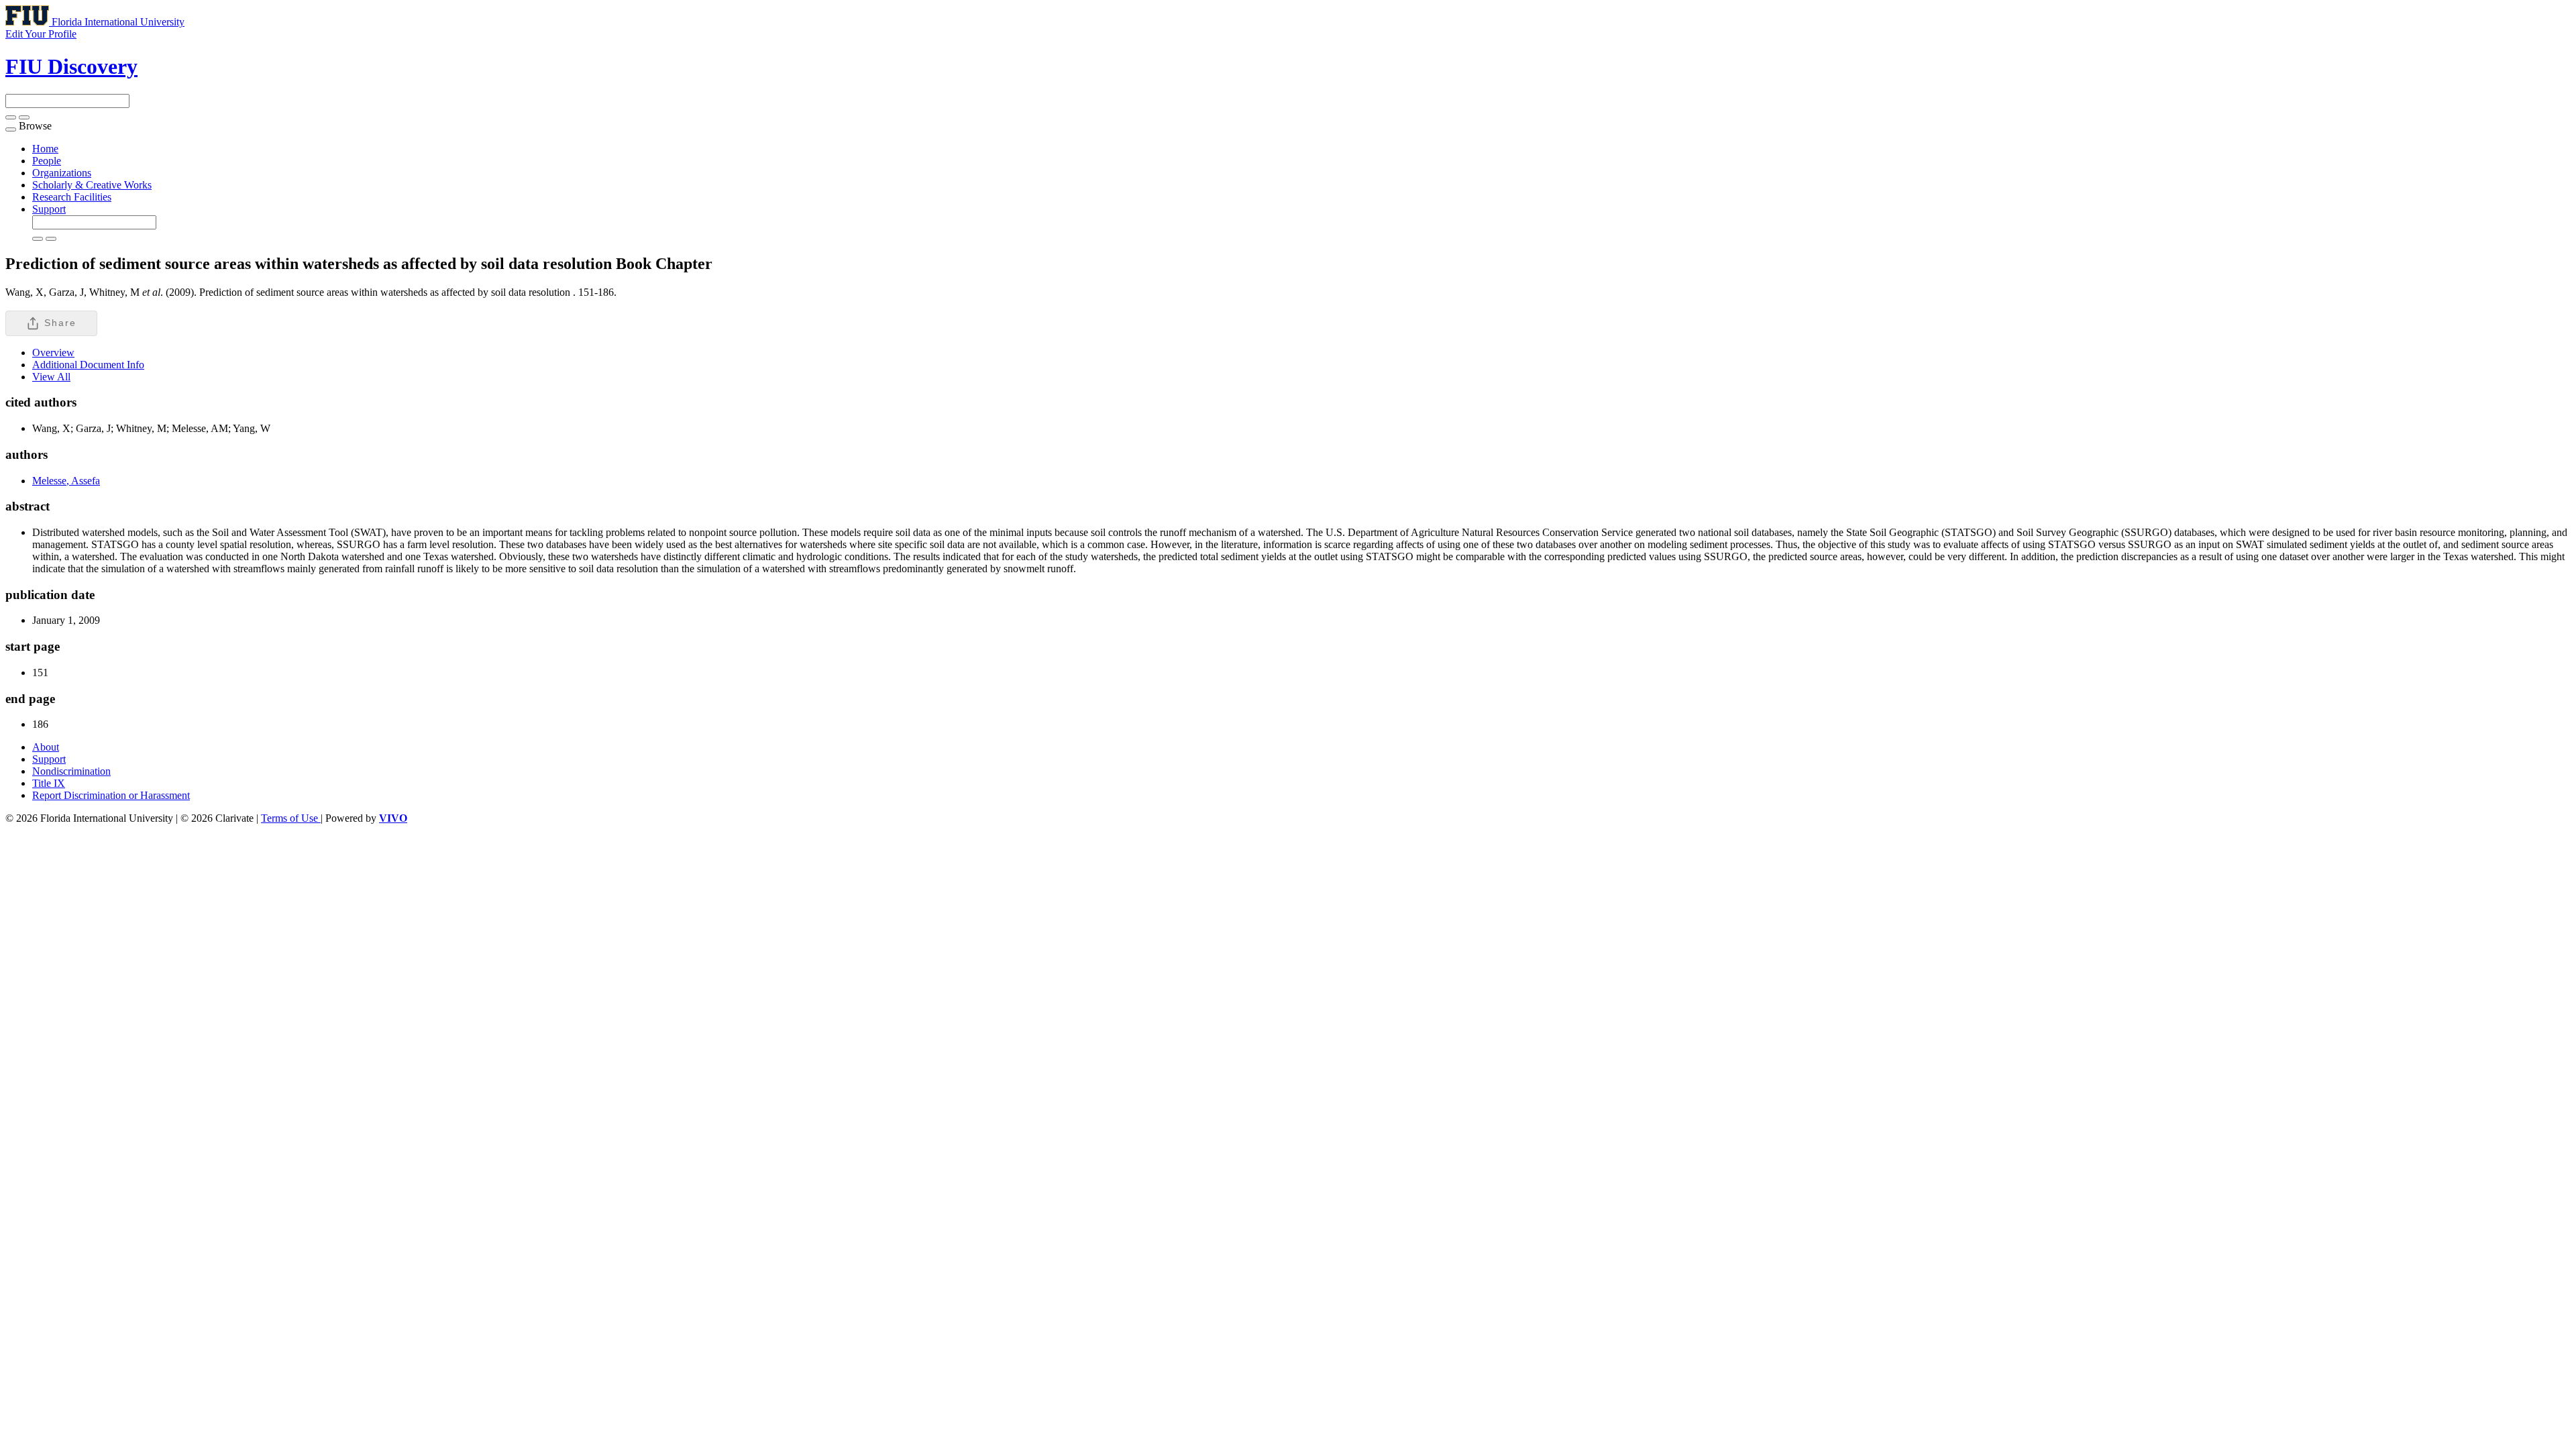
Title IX (49, 783)
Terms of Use (291, 818)
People (47, 161)
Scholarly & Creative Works (92, 185)
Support (49, 209)
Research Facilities (72, 197)
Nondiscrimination (71, 771)
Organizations (62, 173)
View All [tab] (51, 377)
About (46, 747)
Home (45, 149)
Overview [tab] (53, 353)
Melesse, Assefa (66, 481)
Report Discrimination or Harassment (111, 795)
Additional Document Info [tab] (88, 365)
